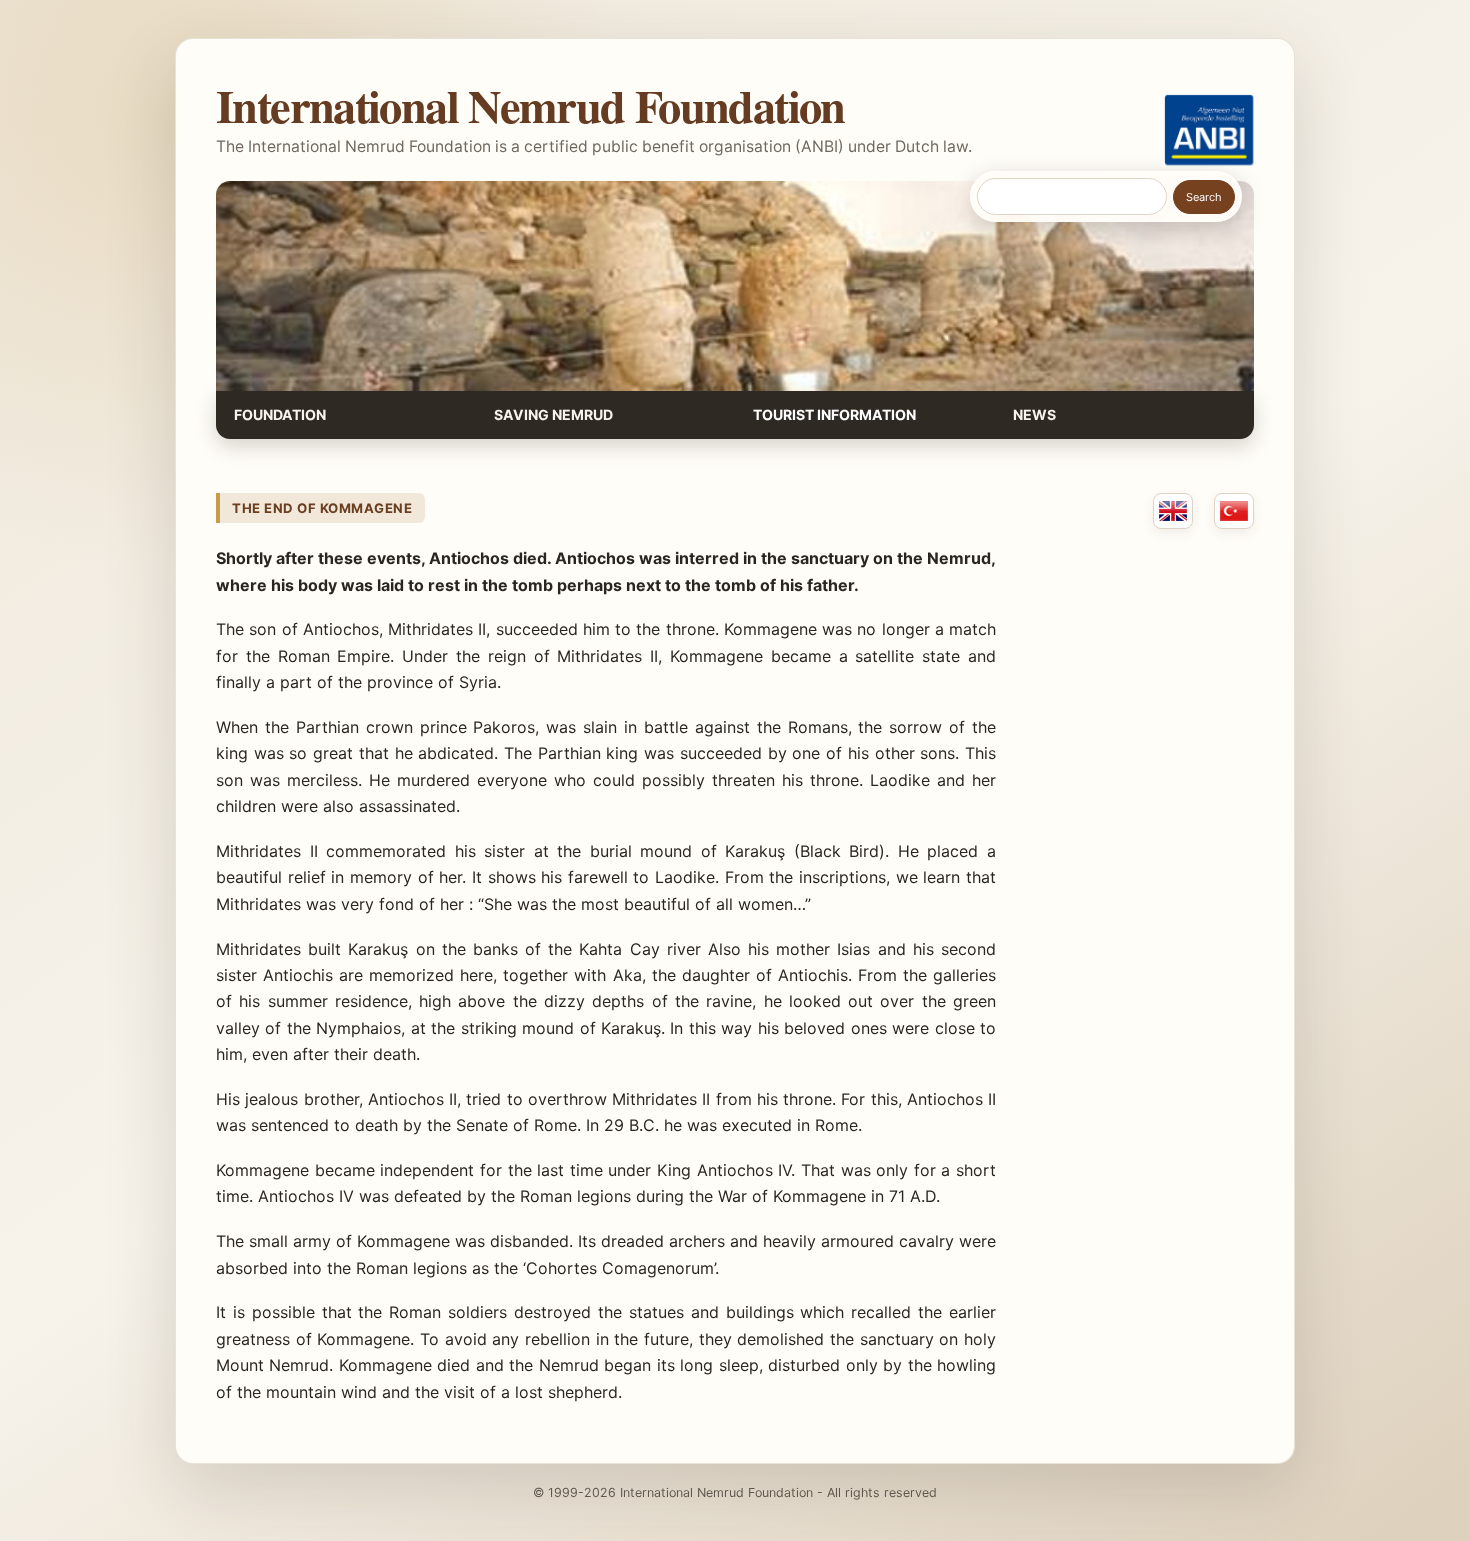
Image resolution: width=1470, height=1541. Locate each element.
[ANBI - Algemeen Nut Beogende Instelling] (1208, 130)
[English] (1173, 511)
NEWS (1034, 414)
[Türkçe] (1234, 511)
